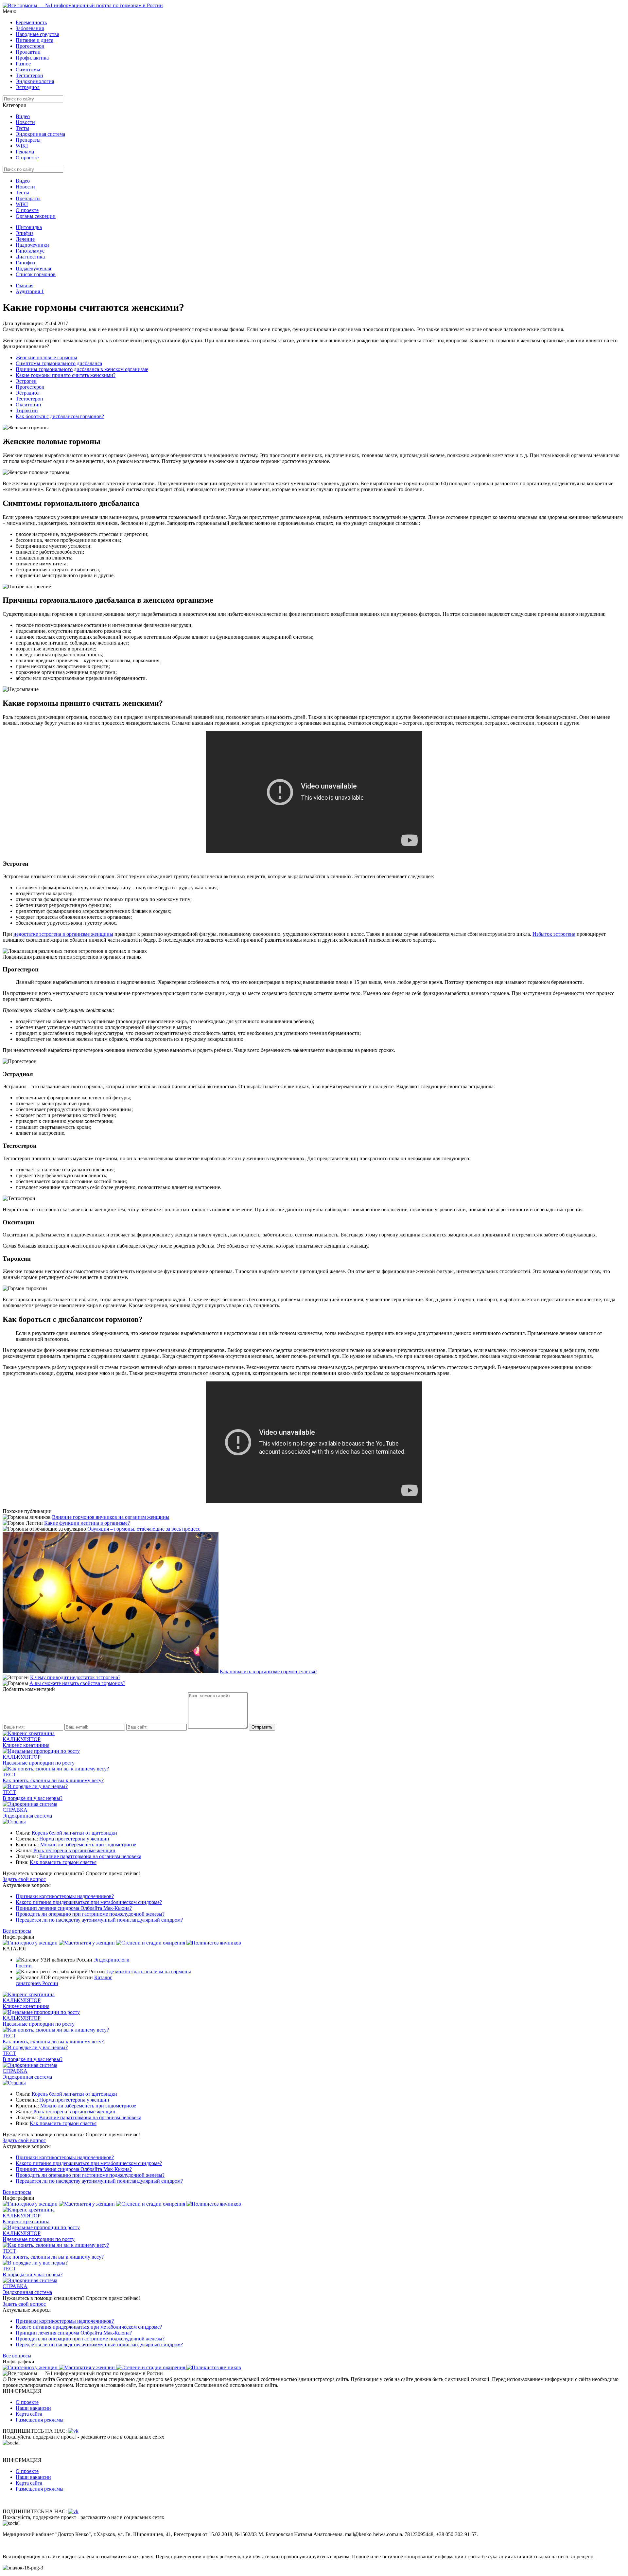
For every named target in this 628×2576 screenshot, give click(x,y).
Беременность (31, 22)
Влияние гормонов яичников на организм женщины (111, 1517)
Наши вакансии (33, 2408)
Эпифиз (25, 233)
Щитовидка (29, 227)
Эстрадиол (28, 87)
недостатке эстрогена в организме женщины (63, 934)
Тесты (22, 128)
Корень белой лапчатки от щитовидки (74, 1833)
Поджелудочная (33, 268)
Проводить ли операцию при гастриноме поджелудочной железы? (90, 1914)
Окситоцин (28, 405)
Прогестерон (30, 46)
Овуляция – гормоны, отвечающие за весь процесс (144, 1529)
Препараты (28, 140)
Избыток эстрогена (554, 934)
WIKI (22, 146)
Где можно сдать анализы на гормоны (149, 1972)
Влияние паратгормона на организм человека (90, 1856)
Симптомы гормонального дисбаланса (59, 363)
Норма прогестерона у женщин (74, 1839)
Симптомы (28, 70)
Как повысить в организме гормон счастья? (269, 1671)
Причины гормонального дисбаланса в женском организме (82, 369)
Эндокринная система (40, 134)
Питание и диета (35, 40)
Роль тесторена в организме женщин (74, 1850)
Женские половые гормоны (46, 357)
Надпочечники (32, 245)
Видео (23, 116)
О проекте (27, 158)
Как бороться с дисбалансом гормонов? (60, 416)
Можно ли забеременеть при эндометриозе (88, 1845)
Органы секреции (36, 216)
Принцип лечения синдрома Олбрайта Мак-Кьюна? (74, 1908)
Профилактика (32, 58)
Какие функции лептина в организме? (87, 1523)
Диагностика (30, 257)
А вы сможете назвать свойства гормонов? (77, 1683)
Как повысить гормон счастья (63, 1862)
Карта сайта (29, 2414)
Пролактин (28, 52)
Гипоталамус (30, 251)
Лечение (25, 239)
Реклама (25, 152)
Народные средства (37, 34)
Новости (25, 122)
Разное (23, 64)
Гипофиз (25, 263)
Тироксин (27, 410)
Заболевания (30, 28)
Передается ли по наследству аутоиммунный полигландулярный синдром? (99, 1920)
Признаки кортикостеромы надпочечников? (65, 1896)
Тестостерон (29, 75)
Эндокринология (35, 81)
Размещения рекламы (40, 2420)
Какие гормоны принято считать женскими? (66, 375)
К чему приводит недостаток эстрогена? (75, 1677)
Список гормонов (36, 274)
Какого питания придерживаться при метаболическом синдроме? (89, 1902)
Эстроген (26, 381)
